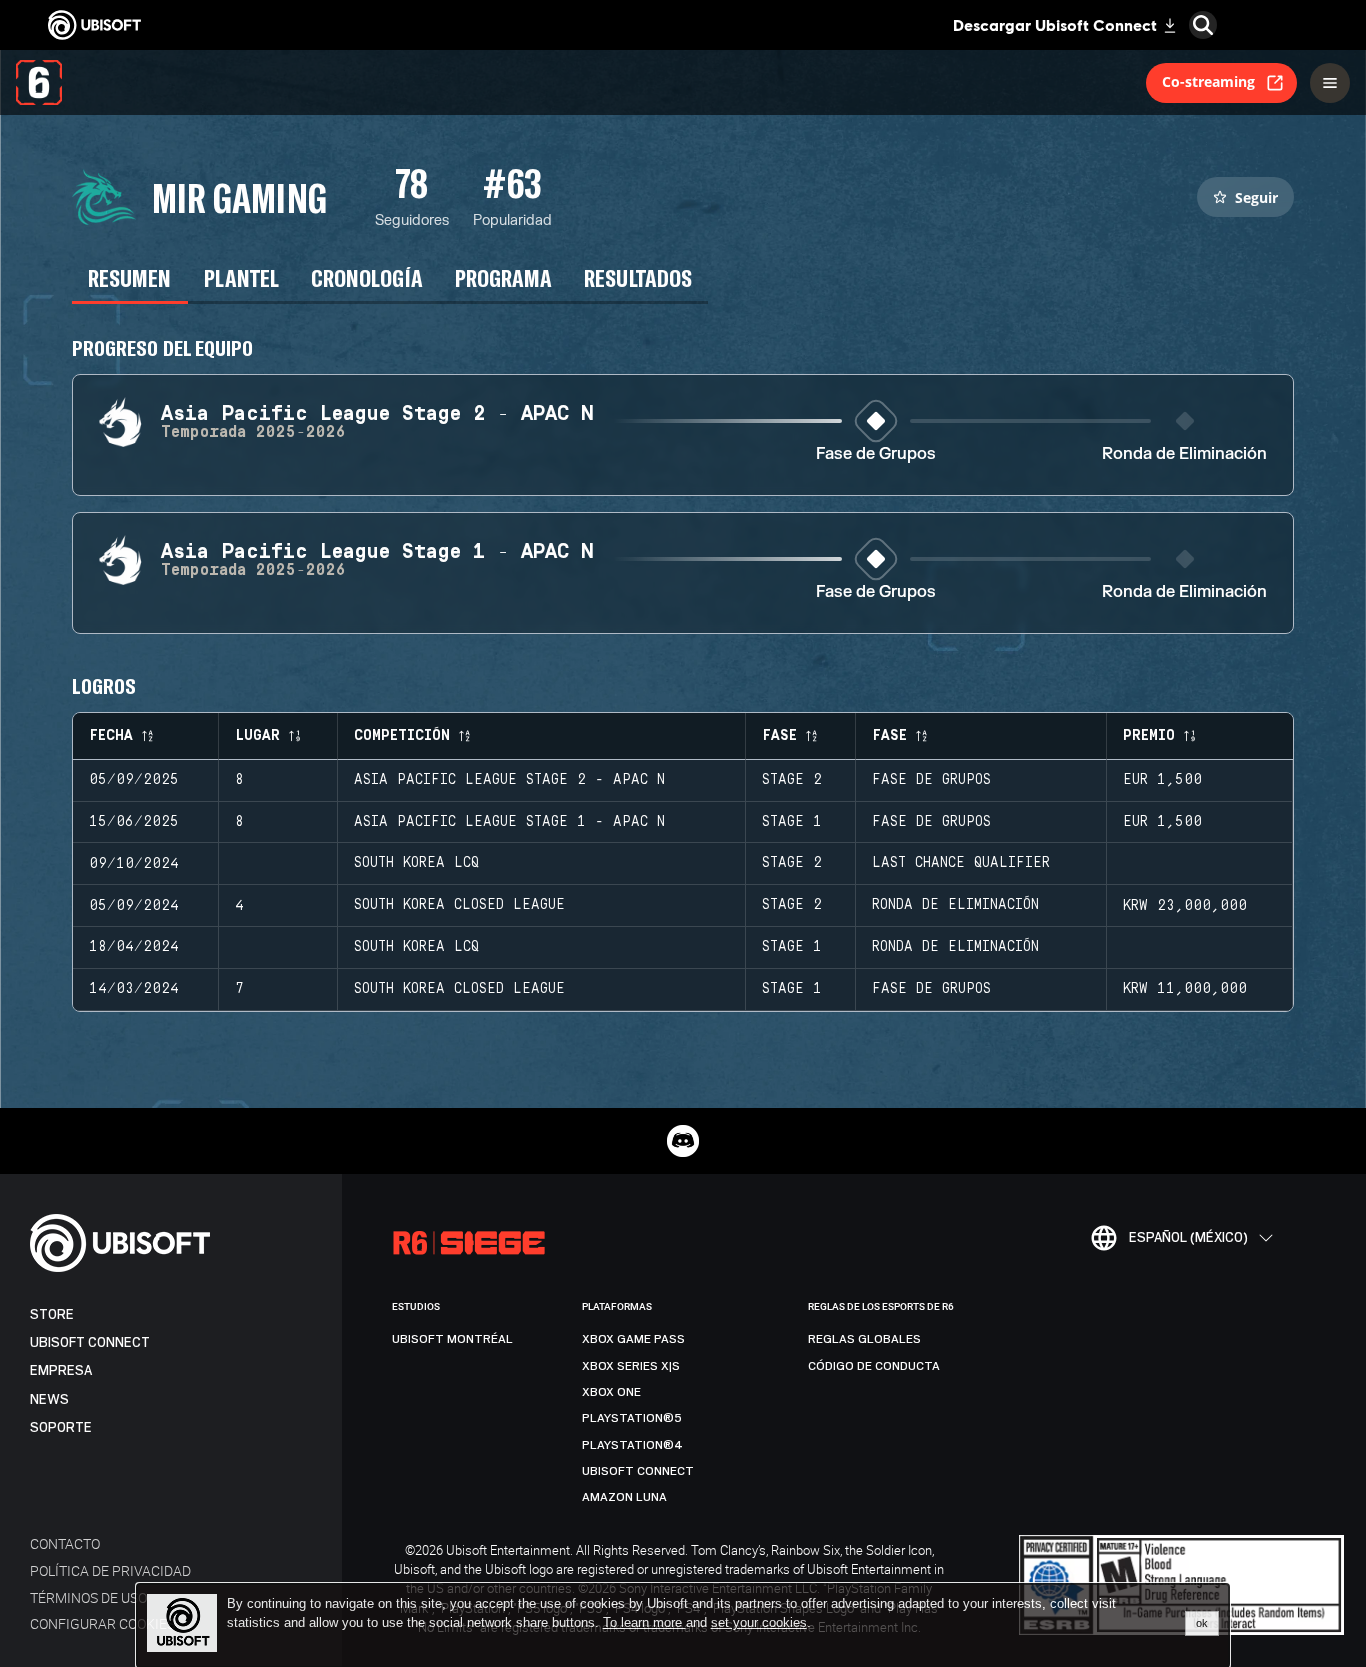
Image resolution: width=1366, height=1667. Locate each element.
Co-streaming (1208, 81)
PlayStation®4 (632, 1445)
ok (1202, 1623)
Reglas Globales (864, 1339)
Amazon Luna (624, 1497)
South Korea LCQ (416, 863)
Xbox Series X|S (631, 1366)
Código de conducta (874, 1366)
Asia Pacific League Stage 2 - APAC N (509, 780)
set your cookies (759, 1623)
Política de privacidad (110, 1570)
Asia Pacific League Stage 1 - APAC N (509, 822)
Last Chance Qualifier (961, 863)
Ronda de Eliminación (1184, 454)
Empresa (61, 1370)
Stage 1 (792, 822)
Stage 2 (792, 780)
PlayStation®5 (632, 1418)
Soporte (61, 1427)
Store (52, 1314)
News (49, 1399)
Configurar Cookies (102, 1623)
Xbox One (611, 1392)
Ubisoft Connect (90, 1342)
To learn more (644, 1622)
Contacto (65, 1543)
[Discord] (683, 1141)
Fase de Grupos (876, 454)
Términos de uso (88, 1597)
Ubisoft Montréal (452, 1339)
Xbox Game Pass (633, 1339)
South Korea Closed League (459, 905)
